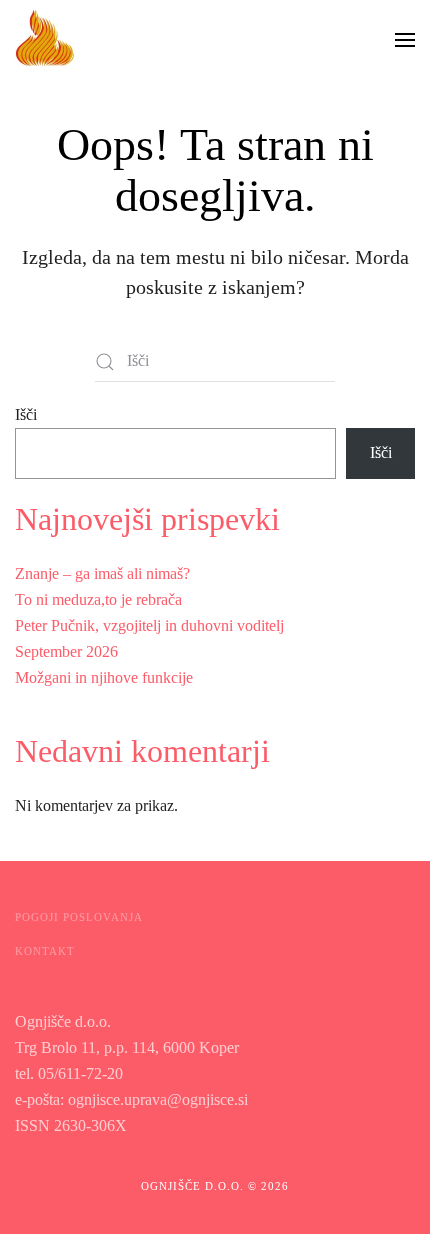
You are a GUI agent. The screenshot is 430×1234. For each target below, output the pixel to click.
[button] (405, 40)
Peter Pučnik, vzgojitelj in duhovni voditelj (149, 625)
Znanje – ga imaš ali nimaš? (102, 573)
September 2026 (66, 651)
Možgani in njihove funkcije (104, 677)
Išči (26, 414)
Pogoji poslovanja (79, 917)
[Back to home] (45, 40)
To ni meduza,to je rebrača (98, 599)
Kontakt (45, 951)
